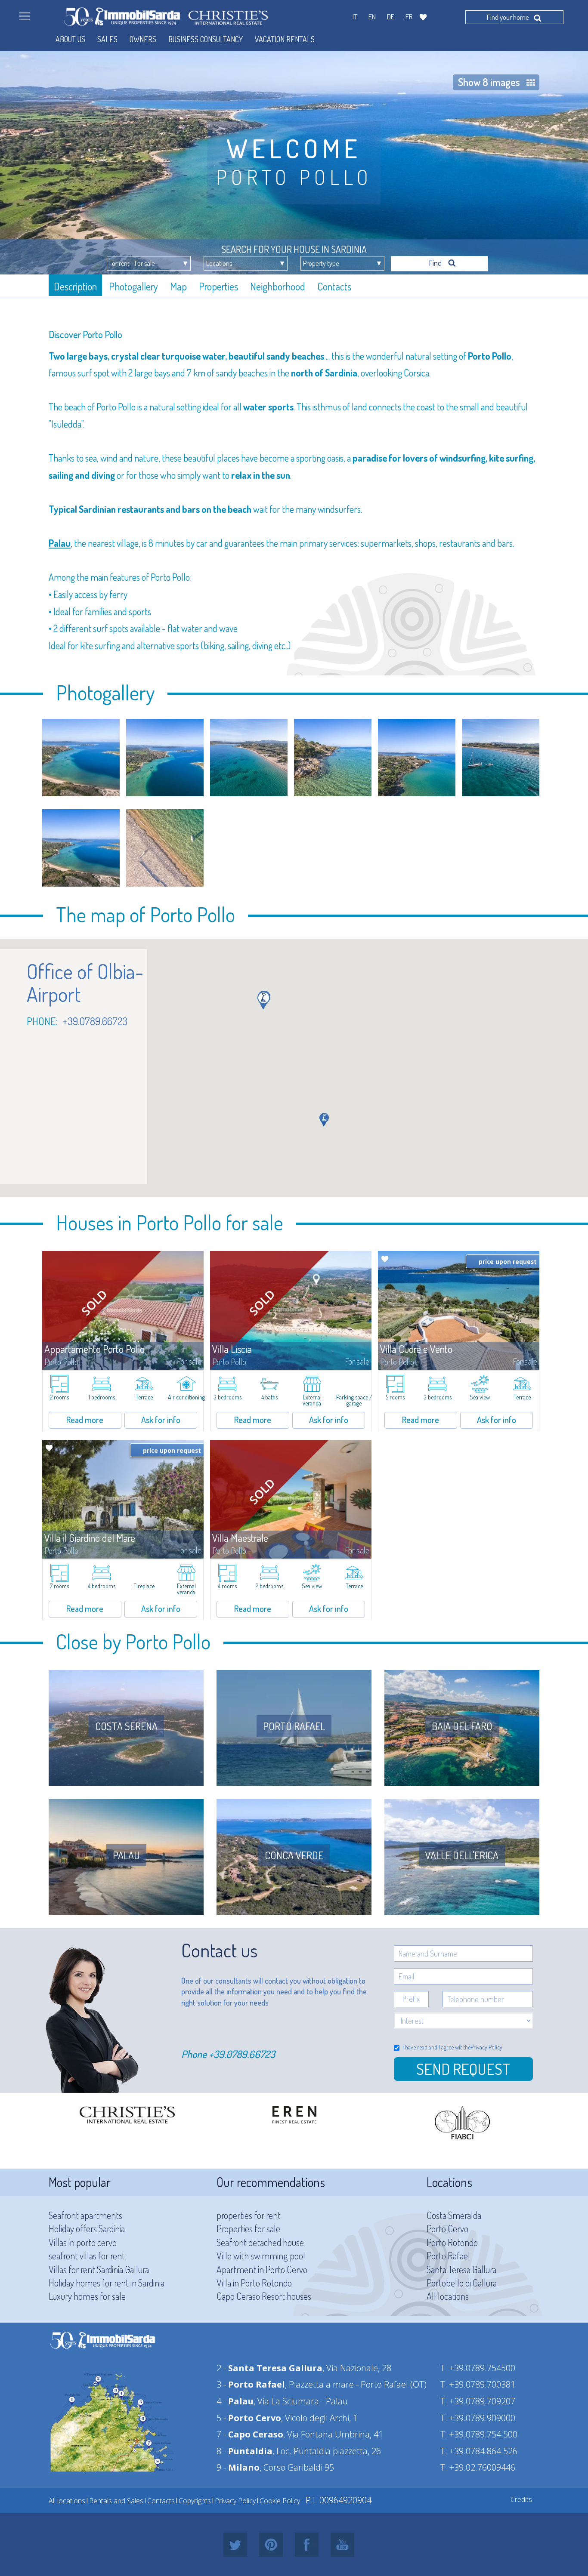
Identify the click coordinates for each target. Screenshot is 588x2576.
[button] (264, 1001)
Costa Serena (126, 1726)
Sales (107, 39)
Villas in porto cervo (83, 2242)
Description (75, 286)
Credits (521, 2499)
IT (355, 17)
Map (178, 286)
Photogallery (133, 286)
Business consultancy (206, 39)
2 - (269, 2368)
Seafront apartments (85, 2215)
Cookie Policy (280, 2501)
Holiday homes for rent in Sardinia (107, 2283)
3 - (251, 2384)
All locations (448, 2296)
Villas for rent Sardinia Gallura (99, 2269)
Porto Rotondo (452, 2242)
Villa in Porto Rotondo (254, 2283)
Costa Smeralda (454, 2215)
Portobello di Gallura (462, 2283)
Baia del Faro (462, 1726)
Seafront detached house (260, 2242)
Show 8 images (489, 82)
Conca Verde (294, 1855)
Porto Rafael (294, 1726)
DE (391, 17)
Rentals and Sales (116, 2501)
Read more (85, 1420)
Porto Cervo (447, 2228)
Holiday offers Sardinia (87, 2228)
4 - (235, 2401)
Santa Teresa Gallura (461, 2269)
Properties (218, 286)
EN (372, 17)
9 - (238, 2467)
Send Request (463, 2069)
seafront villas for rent (87, 2256)
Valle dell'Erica (462, 1855)
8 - (244, 2451)
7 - (250, 2434)
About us (70, 39)
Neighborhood (278, 286)
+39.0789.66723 (242, 2054)
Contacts (334, 286)
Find (436, 263)
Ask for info (161, 1420)
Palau (126, 1855)
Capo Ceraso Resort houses (264, 2296)
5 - (249, 2418)
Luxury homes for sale (87, 2296)
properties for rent (249, 2215)
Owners (143, 39)
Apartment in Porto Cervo (262, 2269)
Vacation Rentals (285, 39)
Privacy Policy (486, 2047)
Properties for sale (248, 2228)
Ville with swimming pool (261, 2256)
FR (409, 17)
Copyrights (195, 2501)
